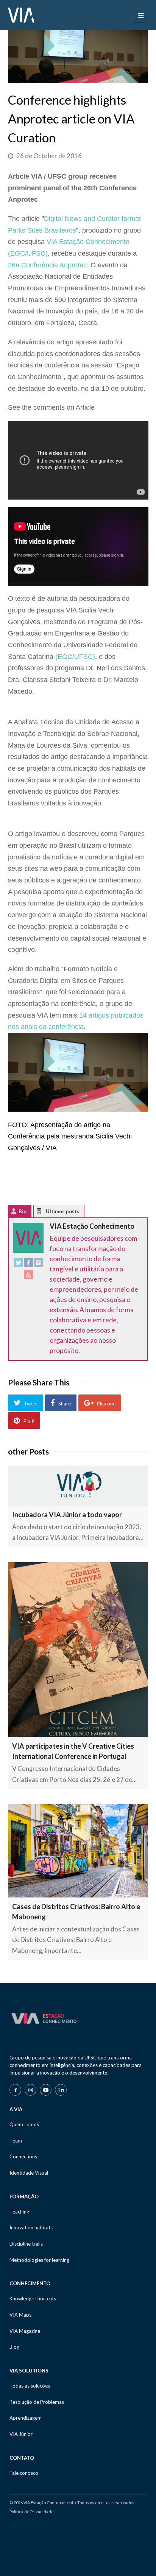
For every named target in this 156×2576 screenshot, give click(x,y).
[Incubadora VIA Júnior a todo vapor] (78, 1485)
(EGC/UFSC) (75, 657)
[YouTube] (28, 1276)
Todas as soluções (30, 2386)
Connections (23, 2156)
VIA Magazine (25, 2331)
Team (16, 2141)
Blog (14, 2347)
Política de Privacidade (32, 2512)
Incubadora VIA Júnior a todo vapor (67, 1515)
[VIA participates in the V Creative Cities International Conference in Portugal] (78, 1650)
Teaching (19, 2212)
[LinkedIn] (61, 2090)
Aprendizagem (26, 2418)
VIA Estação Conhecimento (92, 1226)
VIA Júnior (21, 2434)
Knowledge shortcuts (33, 2298)
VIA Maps (20, 2315)
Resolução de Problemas (37, 2402)
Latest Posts (45, 1213)
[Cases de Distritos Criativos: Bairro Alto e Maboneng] (78, 1851)
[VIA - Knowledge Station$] (21, 14)
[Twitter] (19, 1264)
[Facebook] (28, 1264)
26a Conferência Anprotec (47, 265)
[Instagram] (38, 1264)
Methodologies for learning (39, 2260)
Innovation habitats (31, 2227)
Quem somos (24, 2124)
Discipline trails (26, 2244)
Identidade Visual (29, 2173)
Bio (23, 1211)
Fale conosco (24, 2473)
